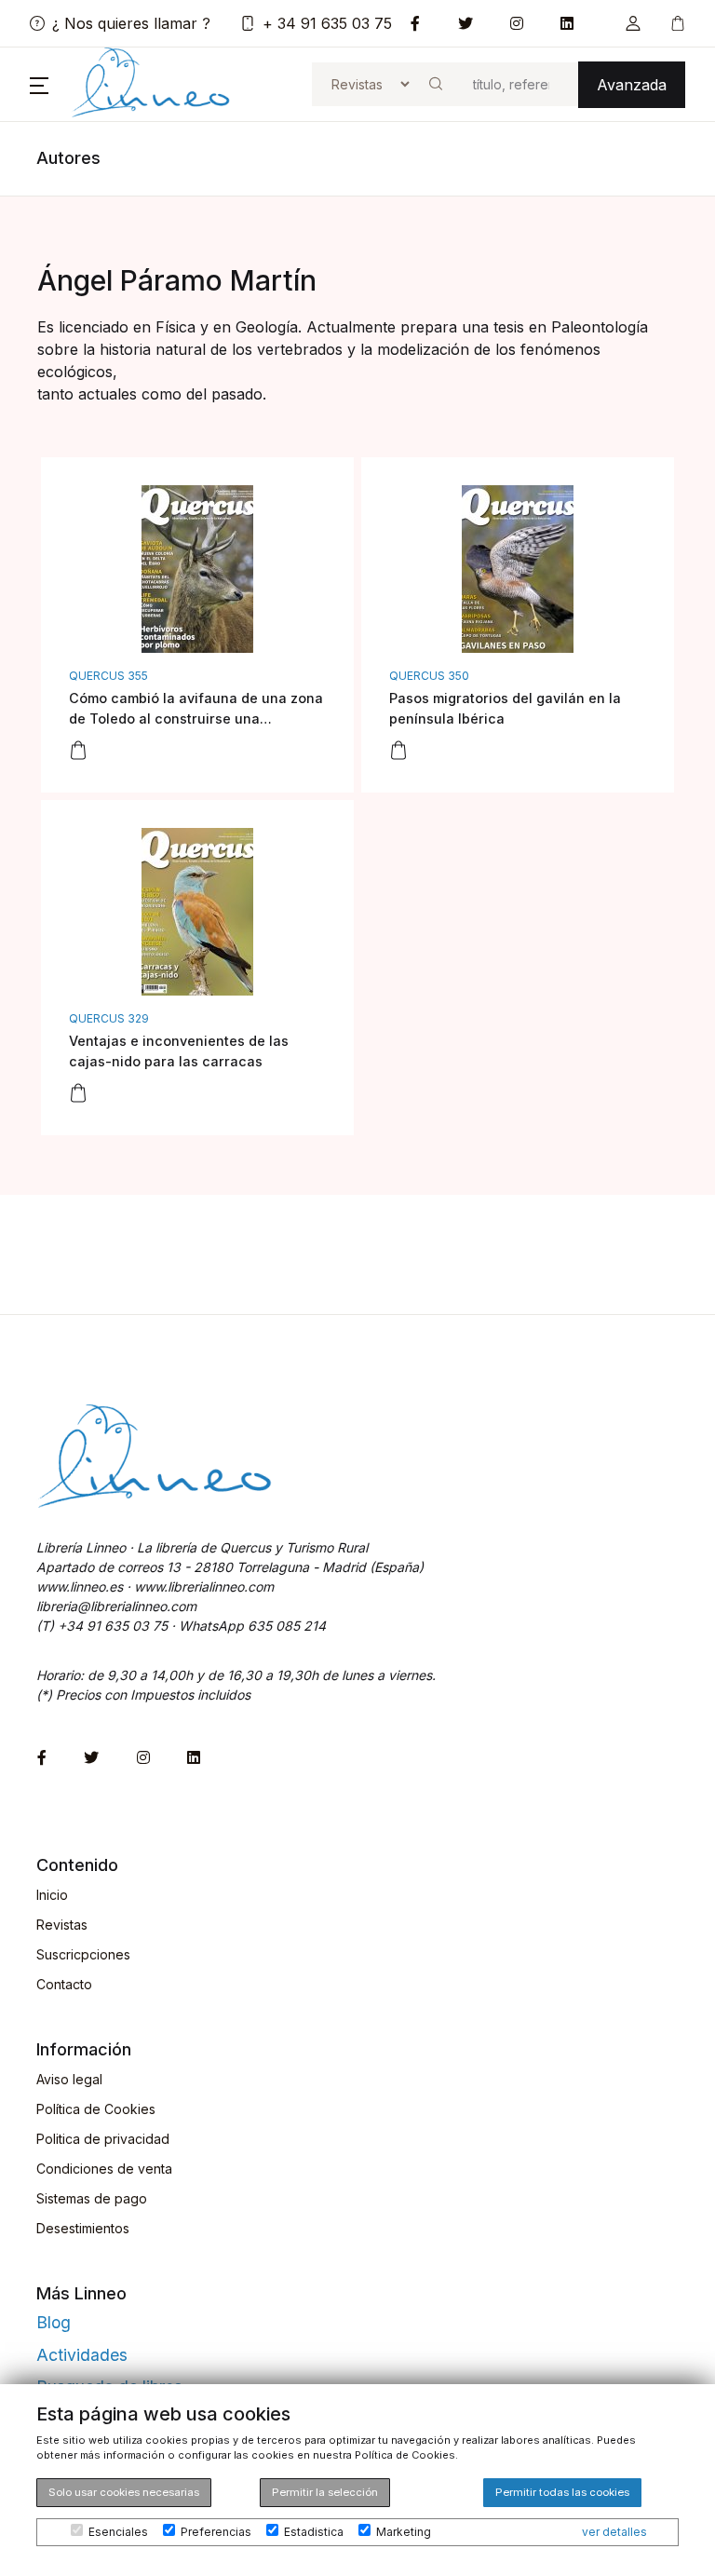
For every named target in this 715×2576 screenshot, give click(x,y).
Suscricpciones (83, 1954)
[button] (633, 23)
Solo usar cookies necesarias (124, 2492)
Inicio (52, 1895)
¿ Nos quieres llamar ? (131, 23)
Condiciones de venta (104, 2169)
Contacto (64, 1984)
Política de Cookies (96, 2109)
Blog (54, 2322)
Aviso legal (69, 2079)
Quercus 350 (429, 676)
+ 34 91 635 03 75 (327, 23)
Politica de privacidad (103, 2139)
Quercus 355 (108, 676)
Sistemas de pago (92, 2198)
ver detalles (614, 2532)
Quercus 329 (109, 1018)
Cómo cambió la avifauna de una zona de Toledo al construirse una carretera (196, 718)
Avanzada (632, 85)
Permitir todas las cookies (562, 2492)
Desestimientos (83, 2228)
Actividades (82, 2355)
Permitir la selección (325, 2492)
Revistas (62, 1925)
